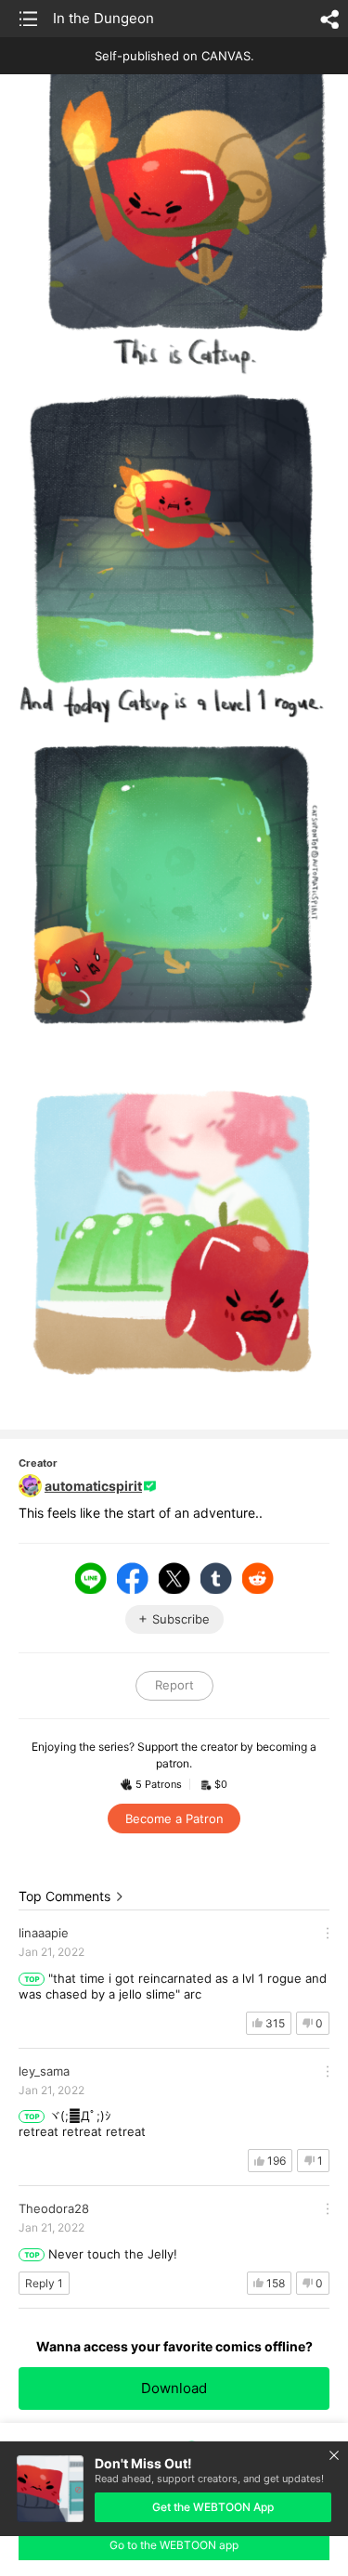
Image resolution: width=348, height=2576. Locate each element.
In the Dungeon (103, 18)
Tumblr (216, 1578)
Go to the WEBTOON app (174, 2545)
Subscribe (181, 1619)
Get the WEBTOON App (213, 2507)
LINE (91, 1578)
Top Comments (64, 1896)
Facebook (133, 1578)
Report (174, 1685)
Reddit (258, 1578)
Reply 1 (44, 2283)
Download (174, 2388)
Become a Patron (174, 1819)
